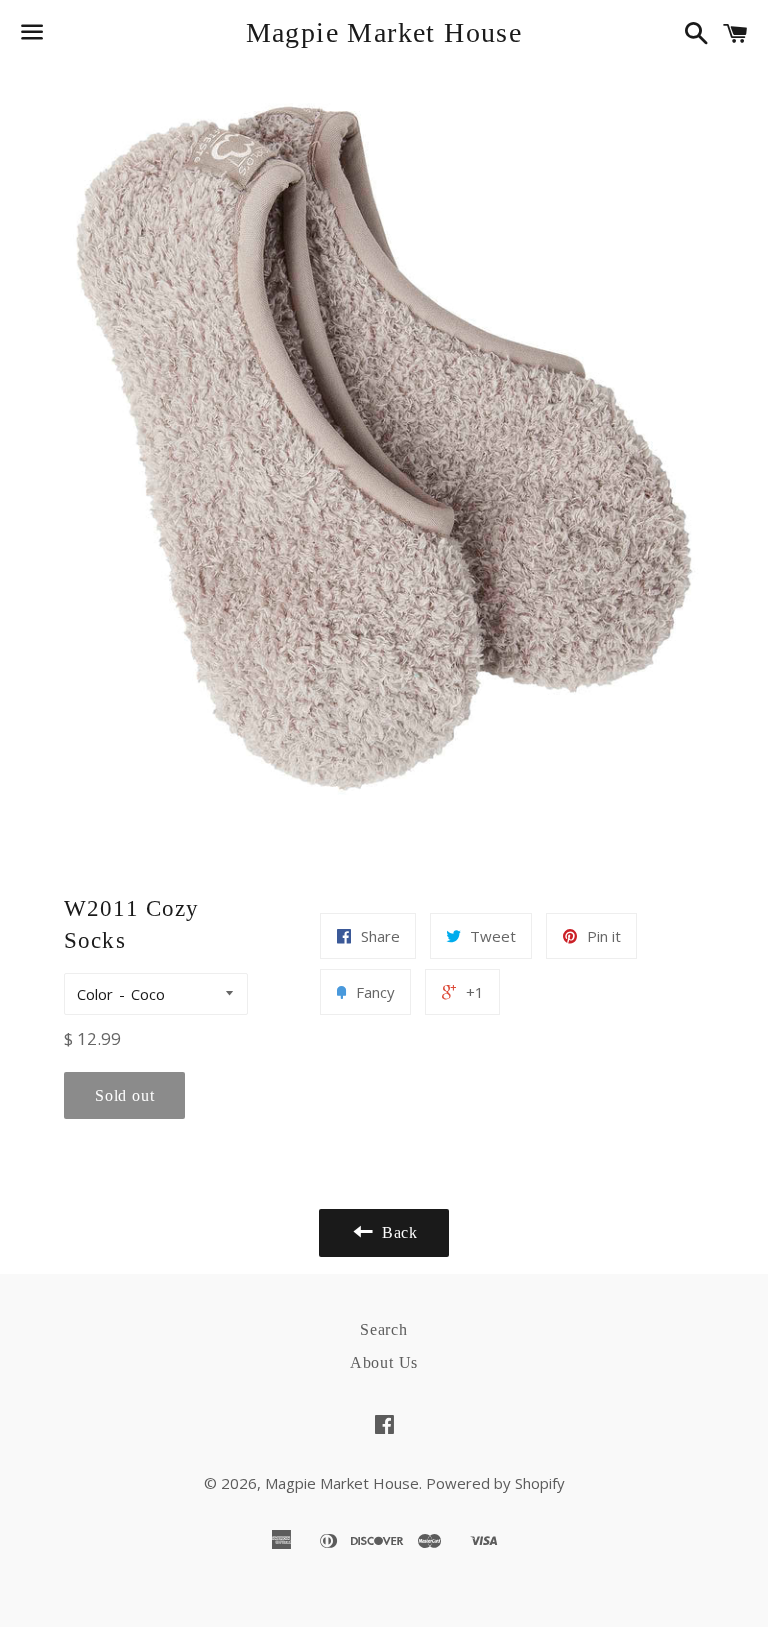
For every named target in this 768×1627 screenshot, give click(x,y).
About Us (384, 1362)
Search (384, 1329)
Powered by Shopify (495, 1483)
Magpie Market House (384, 32)
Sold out (124, 1095)
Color (95, 994)
